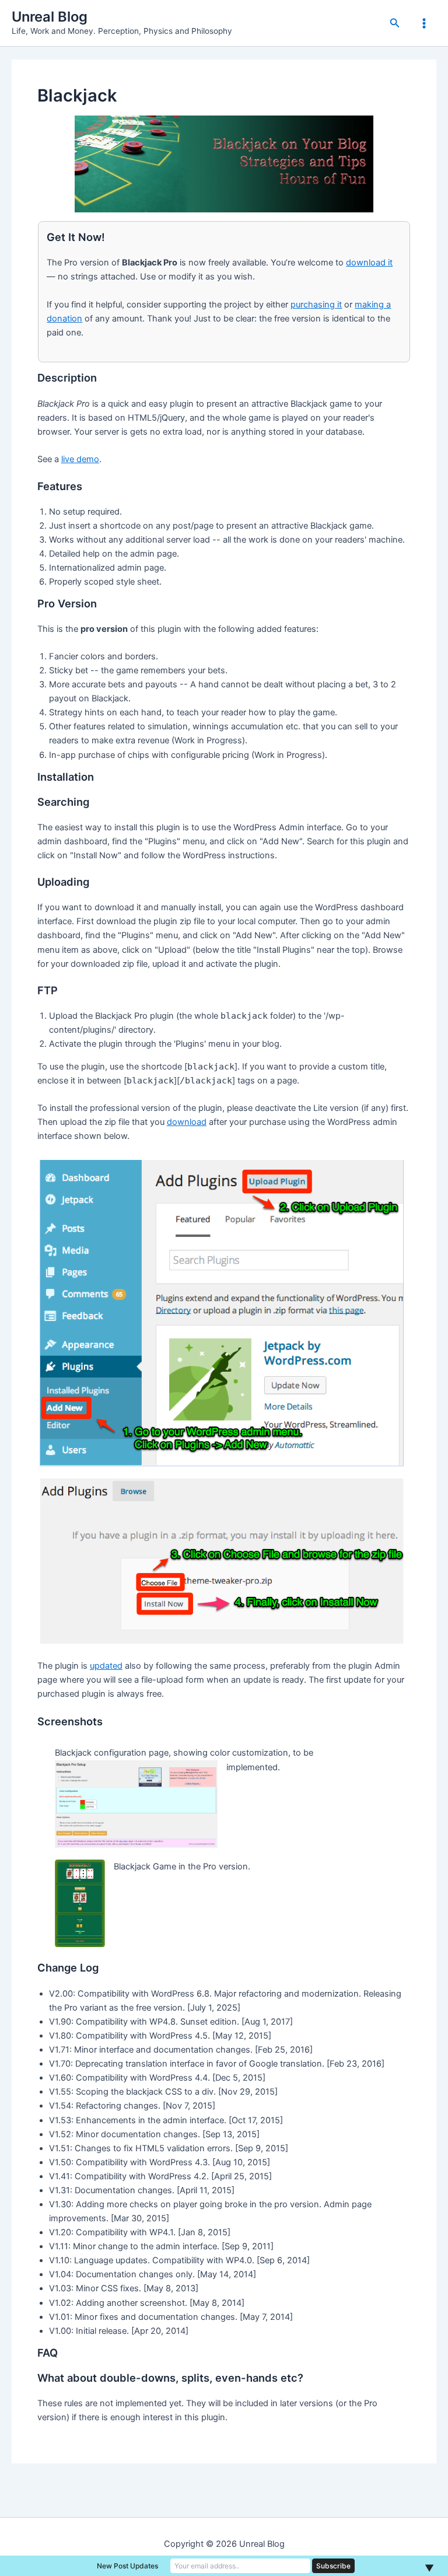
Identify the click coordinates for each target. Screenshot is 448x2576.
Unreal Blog (50, 17)
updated (106, 1666)
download (187, 1122)
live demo (80, 459)
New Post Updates (127, 2566)
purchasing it (316, 305)
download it (369, 263)
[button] (395, 23)
